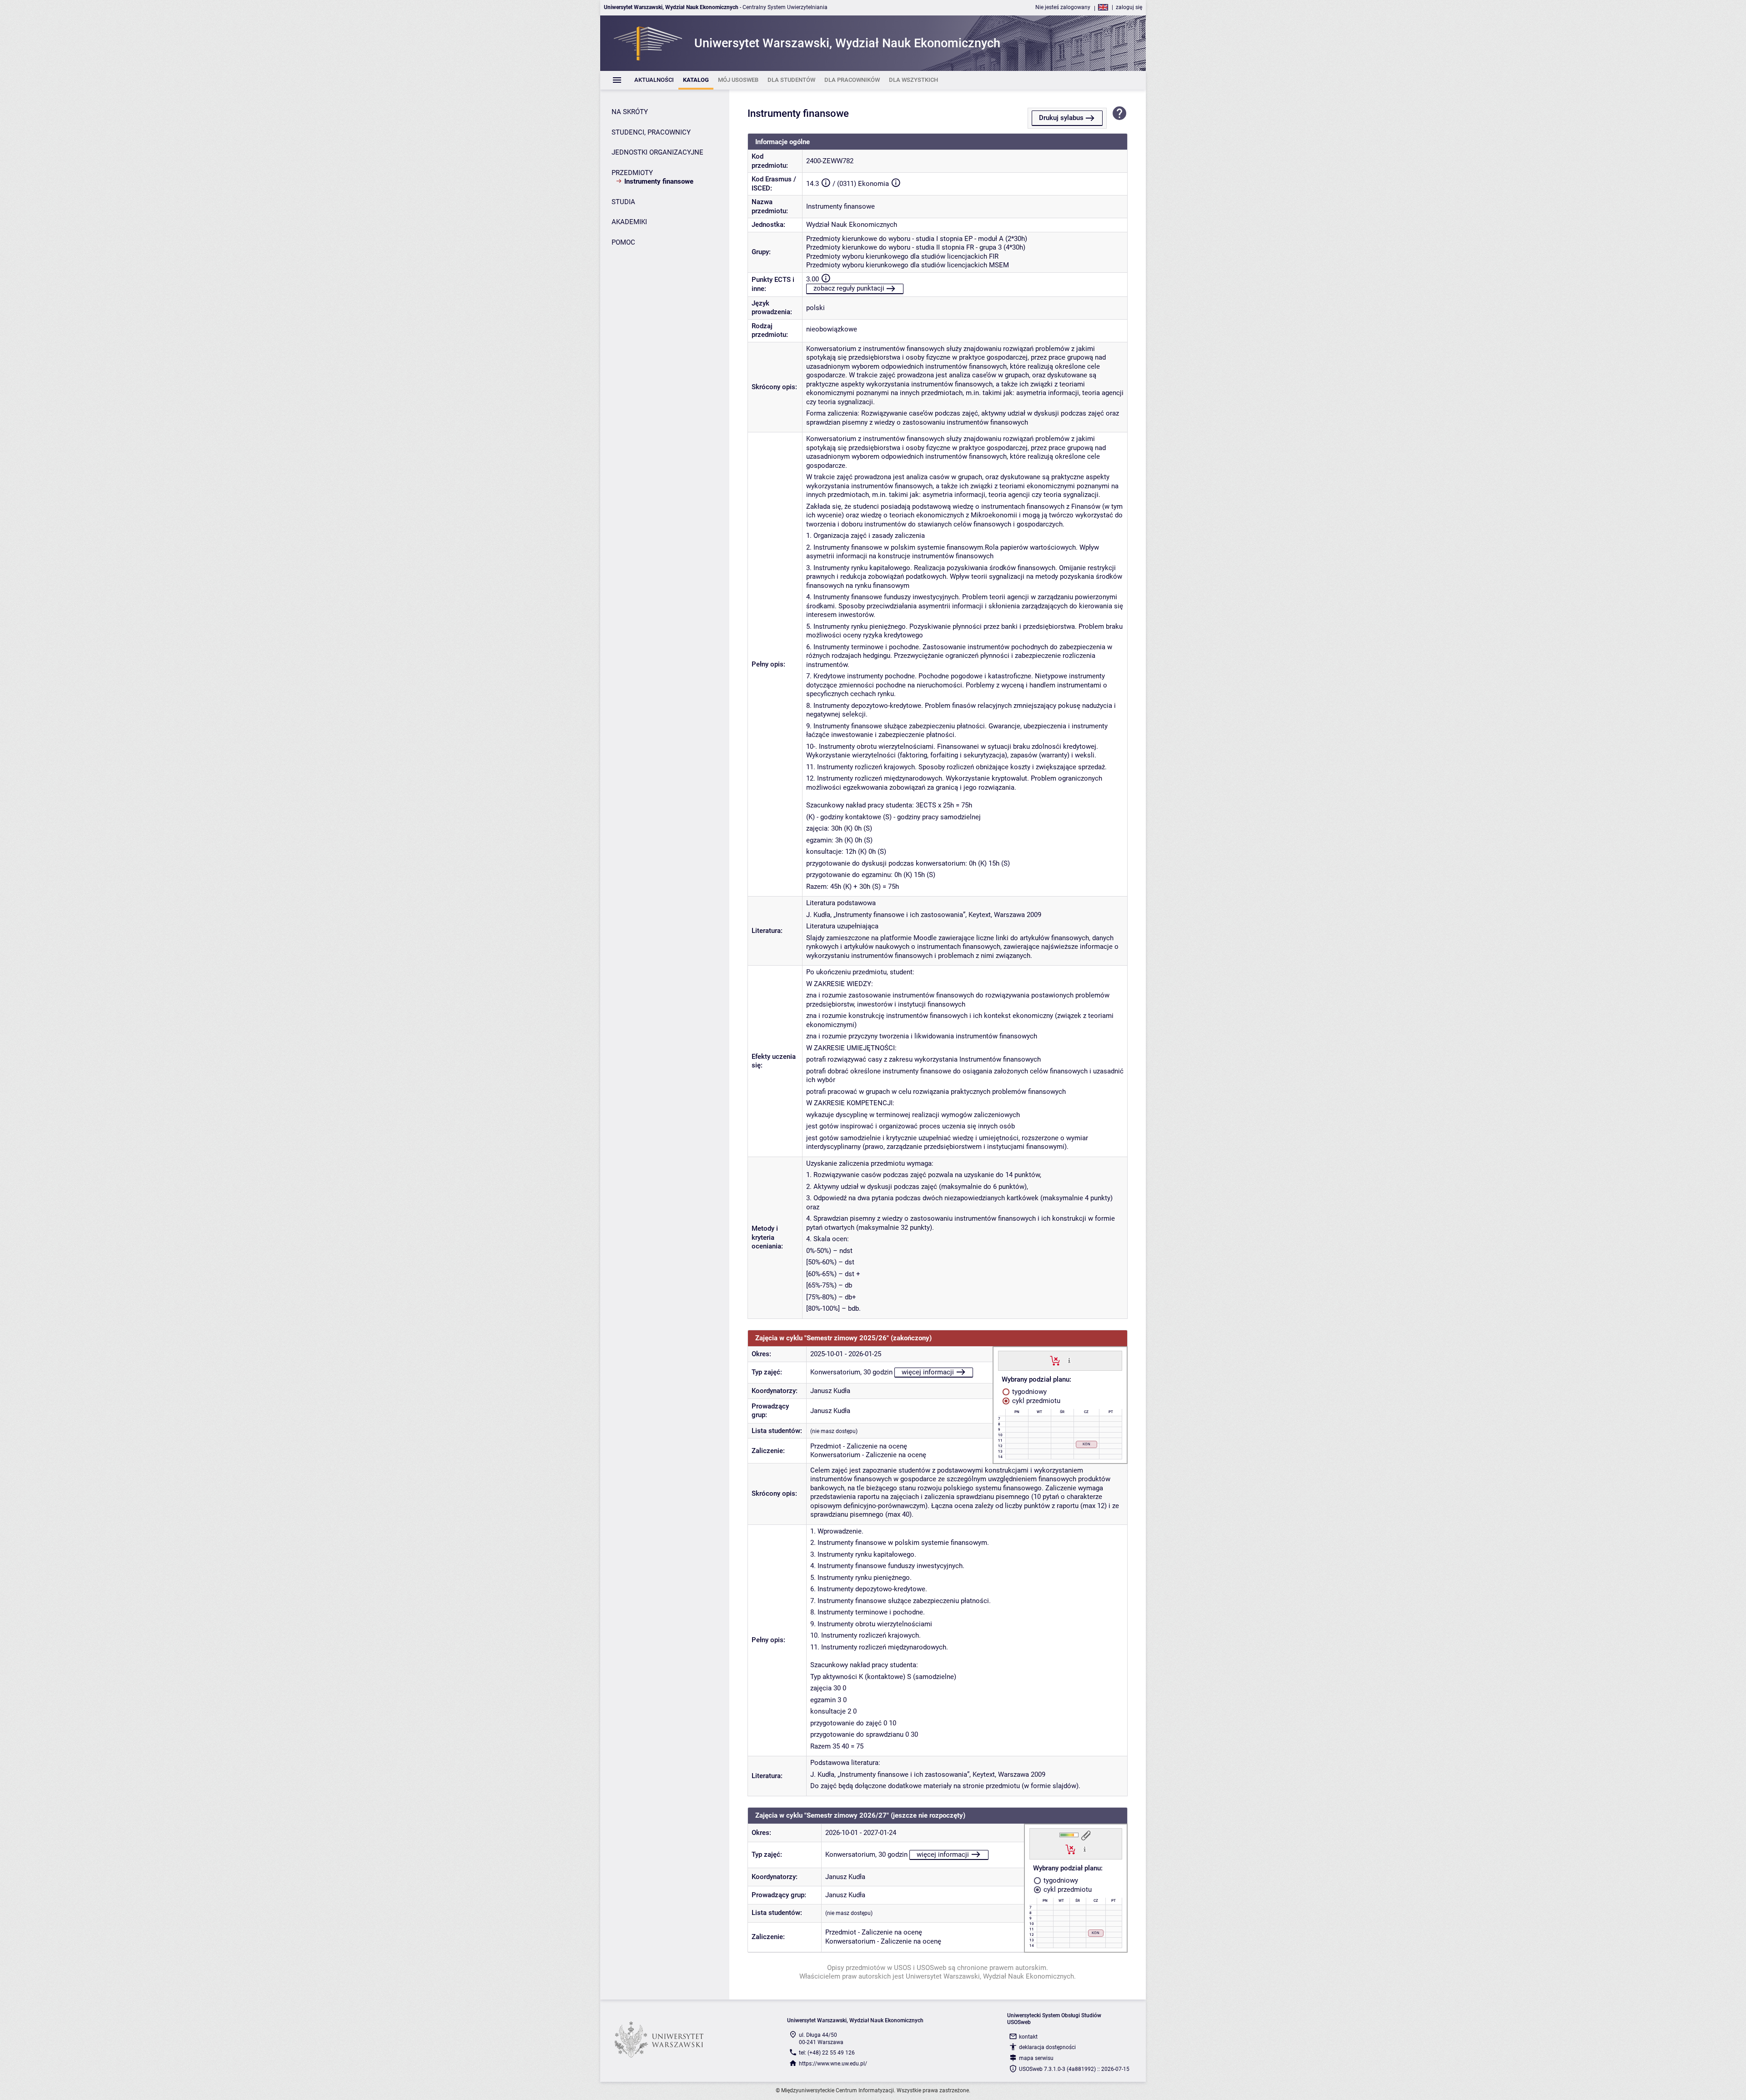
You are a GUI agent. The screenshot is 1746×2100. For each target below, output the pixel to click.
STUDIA (623, 202)
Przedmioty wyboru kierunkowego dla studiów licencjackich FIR (902, 256)
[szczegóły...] (1069, 1360)
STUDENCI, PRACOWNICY (651, 132)
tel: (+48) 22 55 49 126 (827, 2053)
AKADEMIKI (629, 222)
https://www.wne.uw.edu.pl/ (833, 2064)
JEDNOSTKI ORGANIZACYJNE (657, 152)
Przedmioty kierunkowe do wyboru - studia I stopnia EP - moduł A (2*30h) (917, 239)
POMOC (623, 242)
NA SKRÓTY (630, 112)
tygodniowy (1029, 1392)
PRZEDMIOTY (632, 173)
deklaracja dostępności (1047, 2047)
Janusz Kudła (830, 1391)
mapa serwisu (1036, 2058)
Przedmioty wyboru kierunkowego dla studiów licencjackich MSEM (908, 265)
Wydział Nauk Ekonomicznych (852, 225)
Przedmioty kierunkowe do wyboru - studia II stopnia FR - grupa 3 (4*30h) (916, 247)
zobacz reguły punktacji (849, 288)
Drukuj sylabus (1061, 118)
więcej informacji (928, 1372)
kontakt (1028, 2037)
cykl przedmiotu (1035, 1401)
